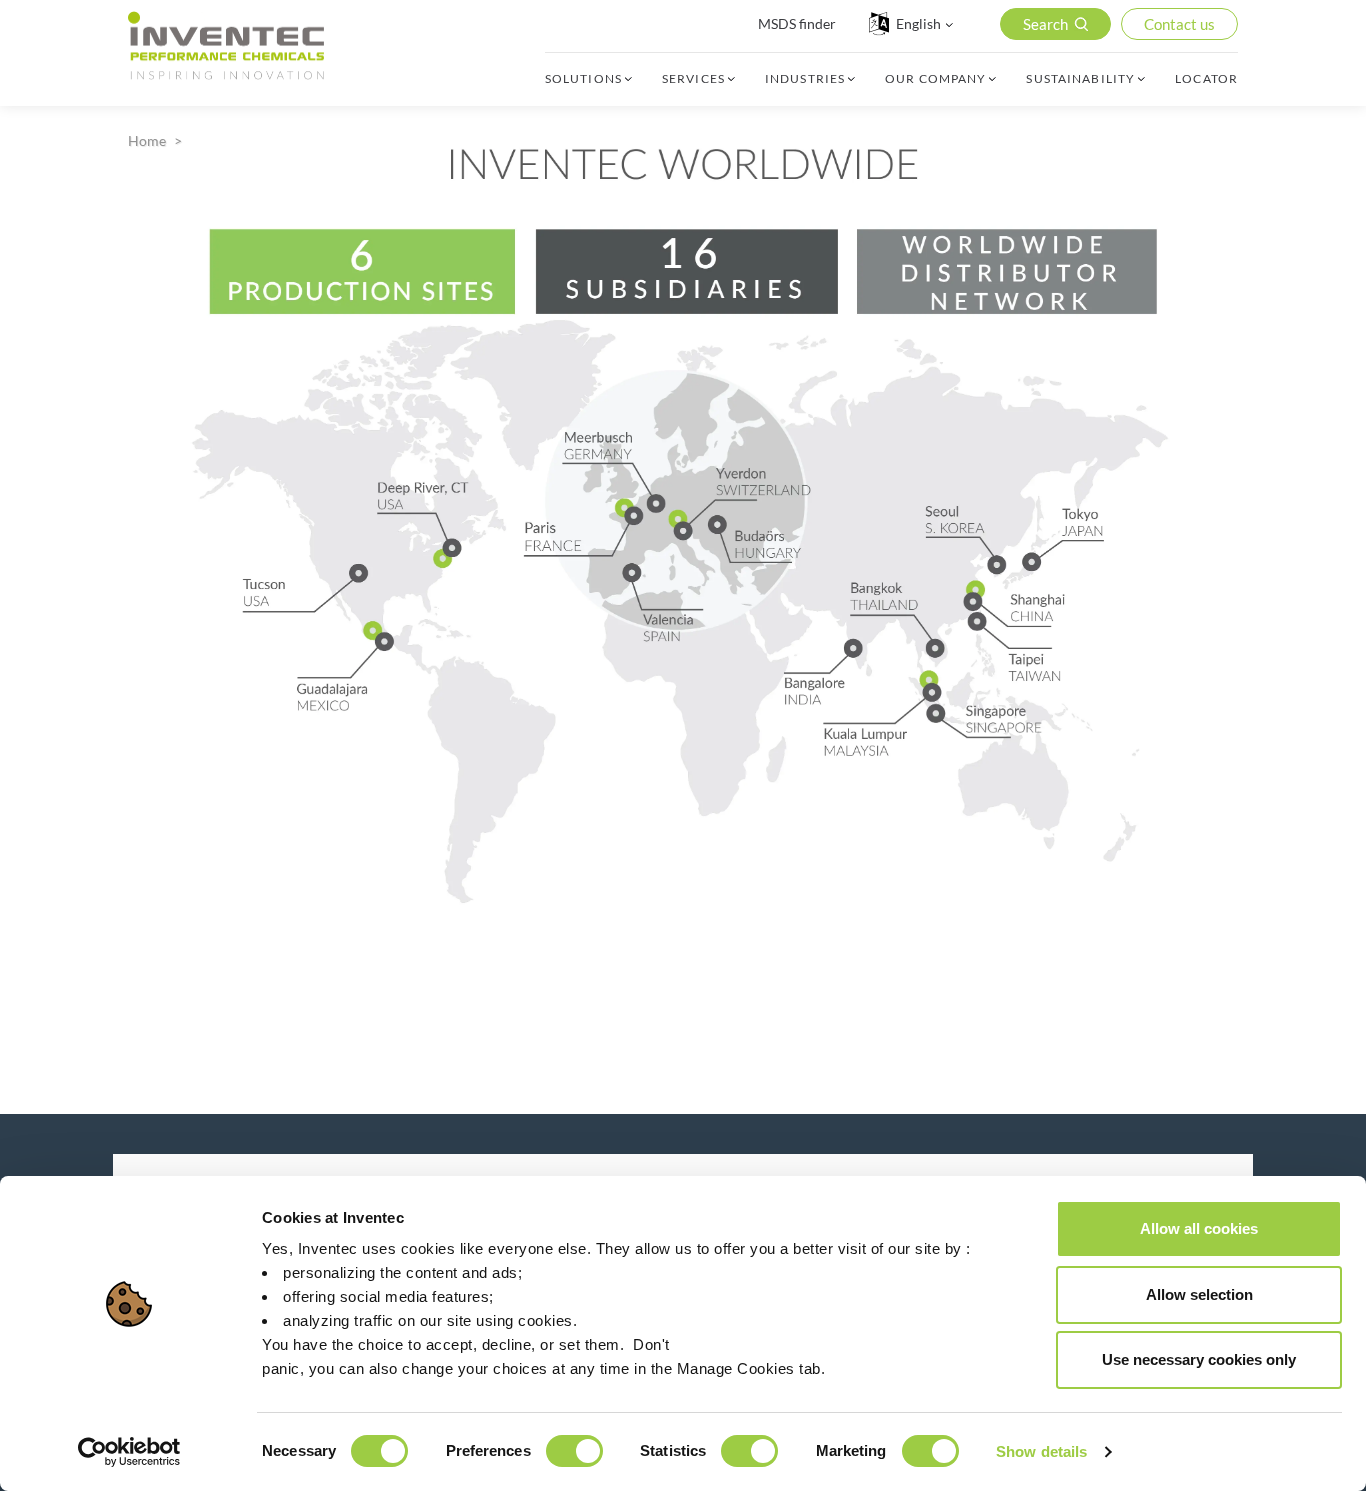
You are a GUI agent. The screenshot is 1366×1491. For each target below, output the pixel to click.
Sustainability (1080, 79)
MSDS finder (797, 23)
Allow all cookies (1199, 1228)
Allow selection (1199, 1294)
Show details (1041, 1451)
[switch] (574, 1451)
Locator (1206, 79)
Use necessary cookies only (1199, 1359)
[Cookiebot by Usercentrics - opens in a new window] (129, 1452)
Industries (805, 79)
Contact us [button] (1179, 24)
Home (147, 140)
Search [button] (1045, 24)
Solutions (583, 79)
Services (693, 79)
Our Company (935, 79)
